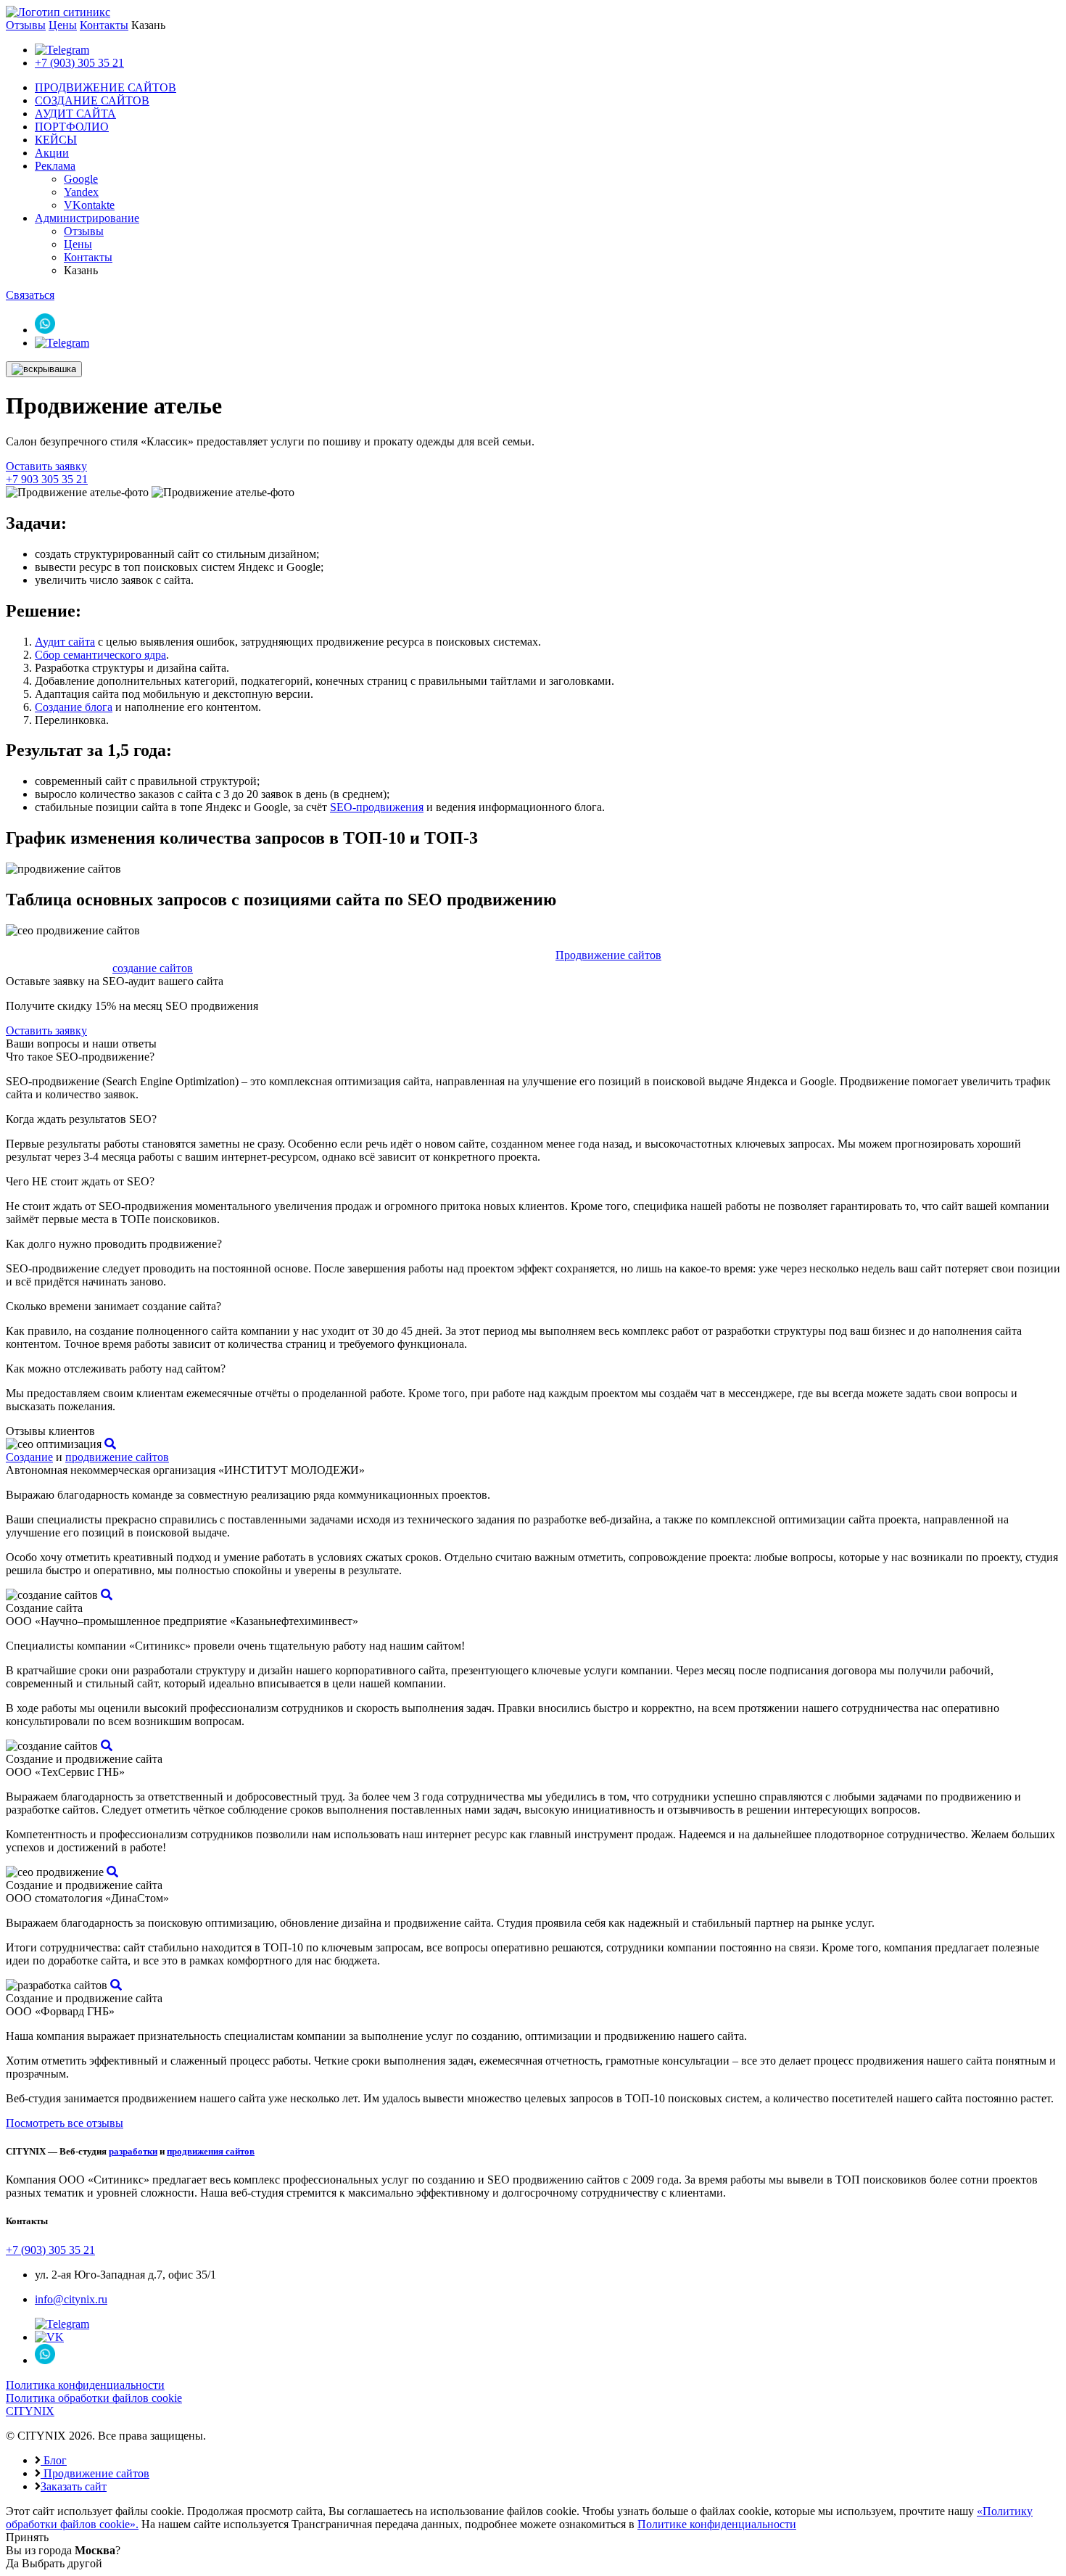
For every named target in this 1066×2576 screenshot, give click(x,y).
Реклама (55, 166)
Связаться (30, 295)
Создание (29, 1457)
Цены (63, 25)
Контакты (104, 25)
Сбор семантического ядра (100, 655)
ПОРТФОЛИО (72, 127)
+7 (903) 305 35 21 (79, 63)
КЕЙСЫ (56, 140)
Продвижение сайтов (608, 955)
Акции (52, 153)
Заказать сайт (74, 2486)
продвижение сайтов (117, 1457)
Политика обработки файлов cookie (94, 2398)
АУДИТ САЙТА (75, 114)
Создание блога (74, 707)
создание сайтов (153, 968)
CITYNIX (30, 2411)
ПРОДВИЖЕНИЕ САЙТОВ (106, 87)
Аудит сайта (65, 642)
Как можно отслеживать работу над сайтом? (116, 1369)
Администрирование (87, 218)
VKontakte (89, 205)
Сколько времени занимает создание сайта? (113, 1306)
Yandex (81, 192)
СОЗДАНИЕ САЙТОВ (92, 100)
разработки (133, 2151)
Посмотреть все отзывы (65, 2123)
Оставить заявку (46, 466)
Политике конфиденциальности (717, 2524)
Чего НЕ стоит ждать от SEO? (80, 1181)
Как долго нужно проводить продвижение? (114, 1244)
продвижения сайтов (211, 2151)
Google (81, 179)
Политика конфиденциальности (85, 2385)
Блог (54, 2460)
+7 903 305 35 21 (47, 479)
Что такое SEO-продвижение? (80, 1057)
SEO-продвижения (377, 807)
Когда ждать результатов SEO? (81, 1119)
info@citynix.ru (71, 2299)
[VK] (49, 2337)
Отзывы (26, 25)
